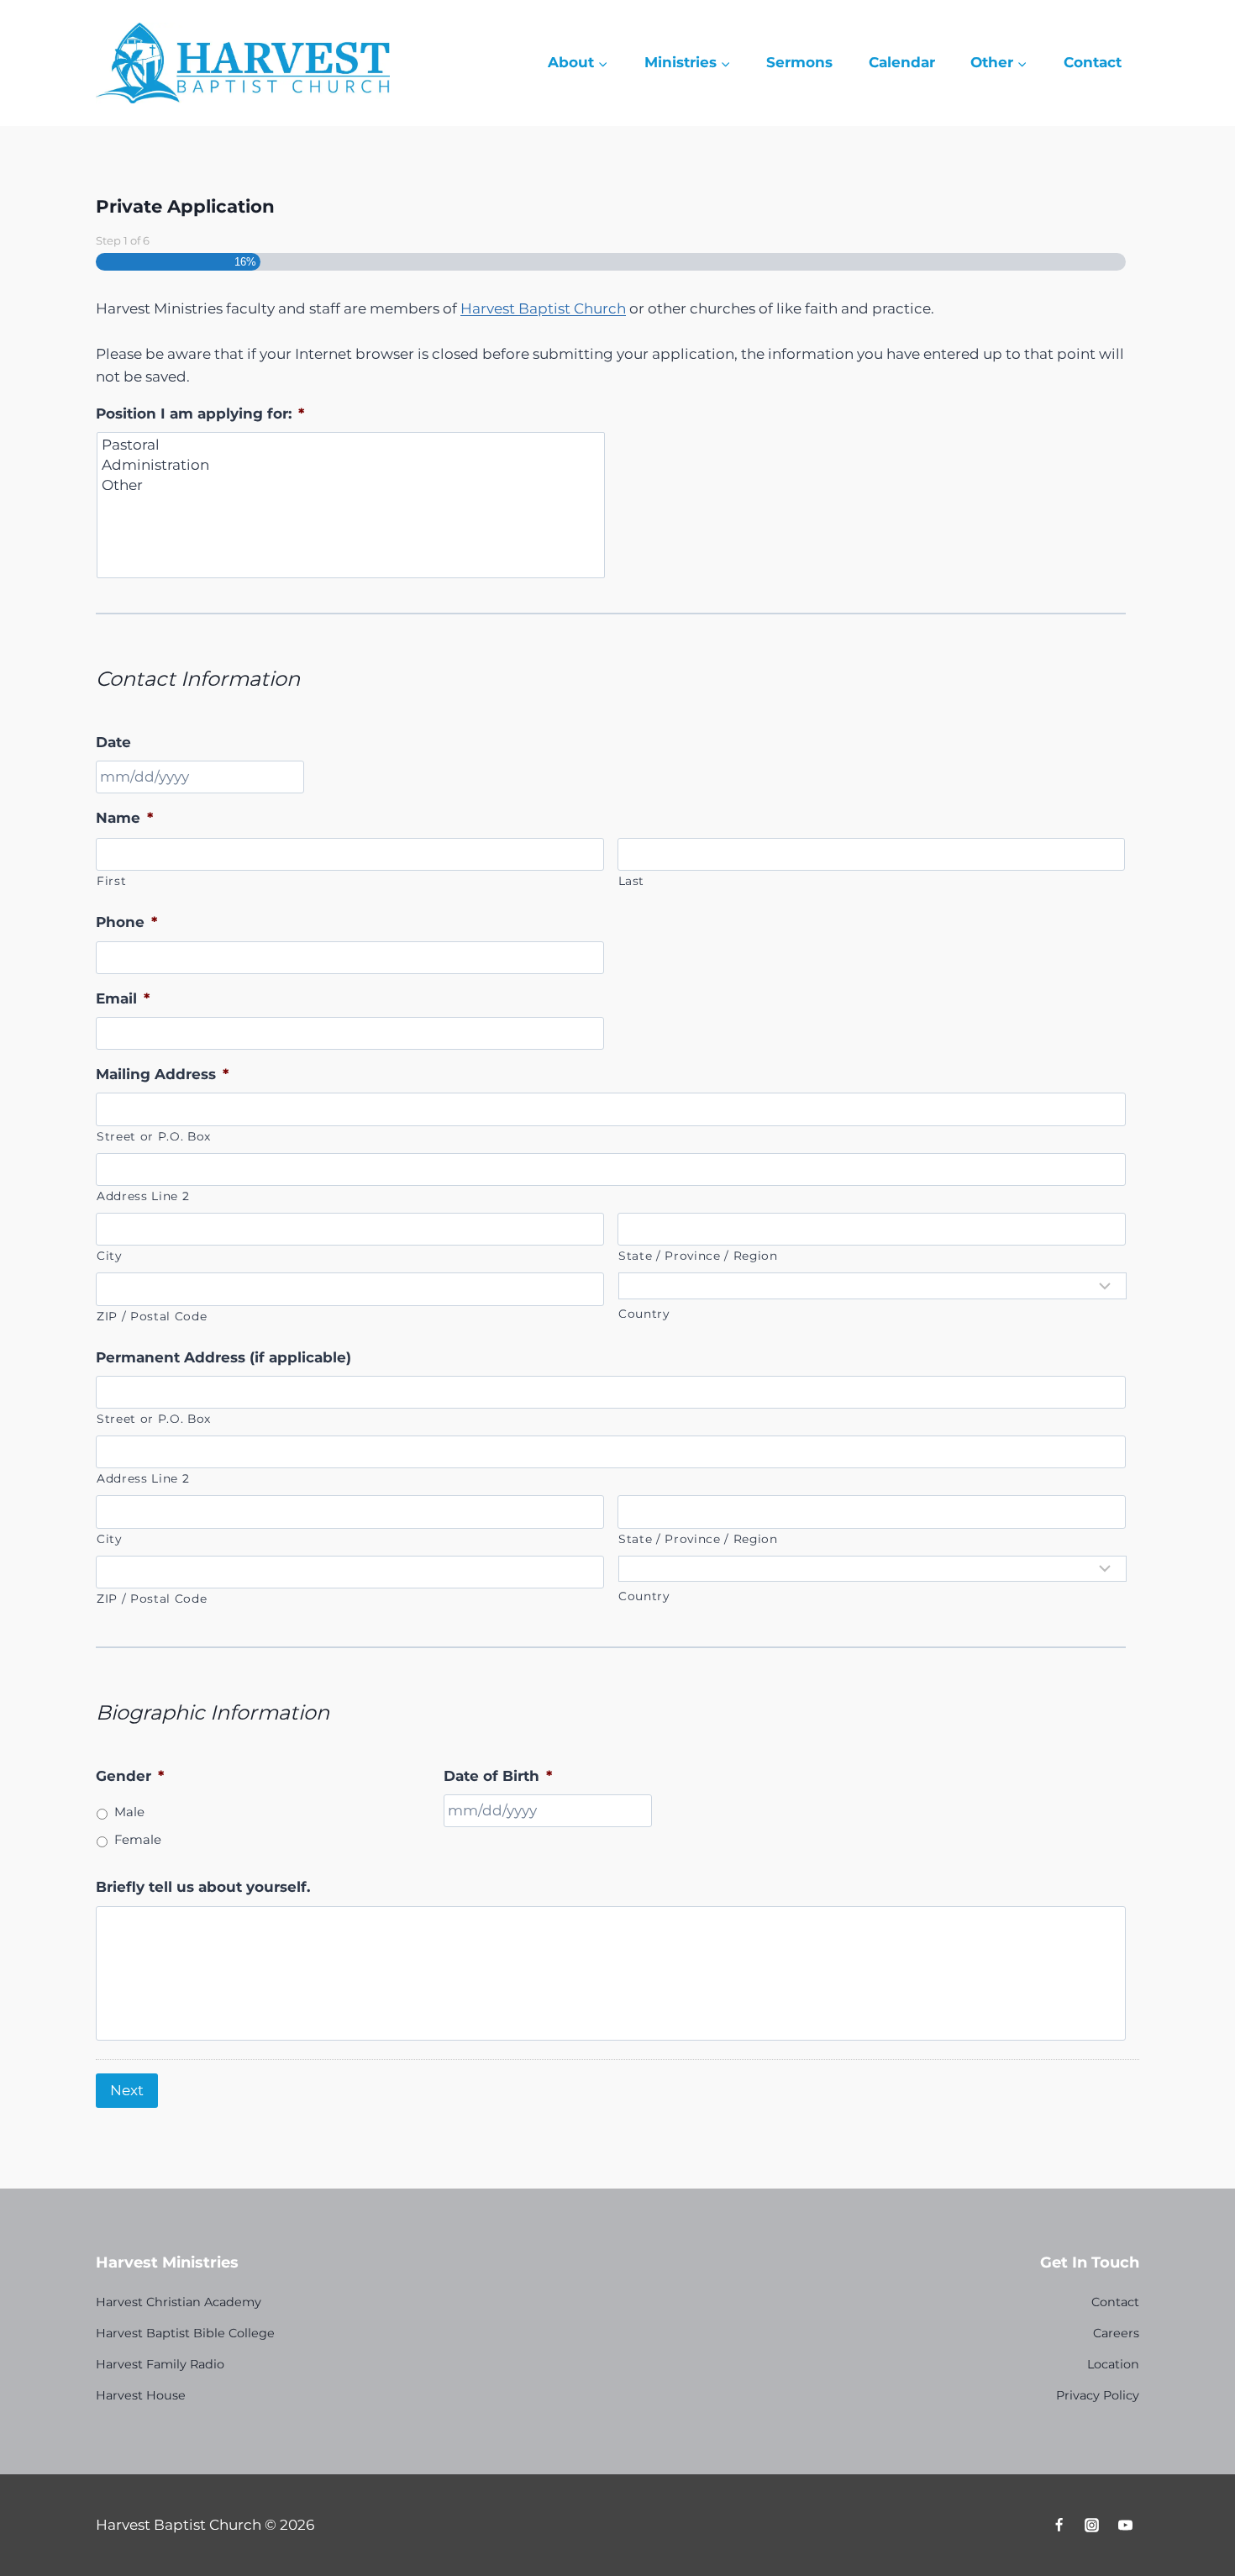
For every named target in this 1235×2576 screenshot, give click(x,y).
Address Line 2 (143, 1196)
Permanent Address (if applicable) (223, 1357)
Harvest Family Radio (160, 2364)
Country (644, 1314)
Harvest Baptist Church (543, 308)
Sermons (799, 62)
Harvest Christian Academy (179, 2302)
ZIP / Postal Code (152, 1316)
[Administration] (352, 465)
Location (1113, 2364)
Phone (126, 922)
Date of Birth (498, 1776)
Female (138, 1840)
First (111, 881)
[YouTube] (1125, 2525)
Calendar (902, 62)
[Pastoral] (352, 445)
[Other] (352, 485)
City (109, 1256)
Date (113, 742)
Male (129, 1812)
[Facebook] (1059, 2525)
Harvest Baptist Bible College (185, 2333)
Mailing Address (162, 1074)
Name (124, 818)
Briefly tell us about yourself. (203, 1887)
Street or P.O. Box (154, 1136)
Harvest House (141, 2395)
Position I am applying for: (200, 414)
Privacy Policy (1098, 2395)
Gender (130, 1776)
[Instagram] (1092, 2525)
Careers (1116, 2333)
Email (123, 998)
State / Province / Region (698, 1256)
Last (632, 881)
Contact (1093, 62)
